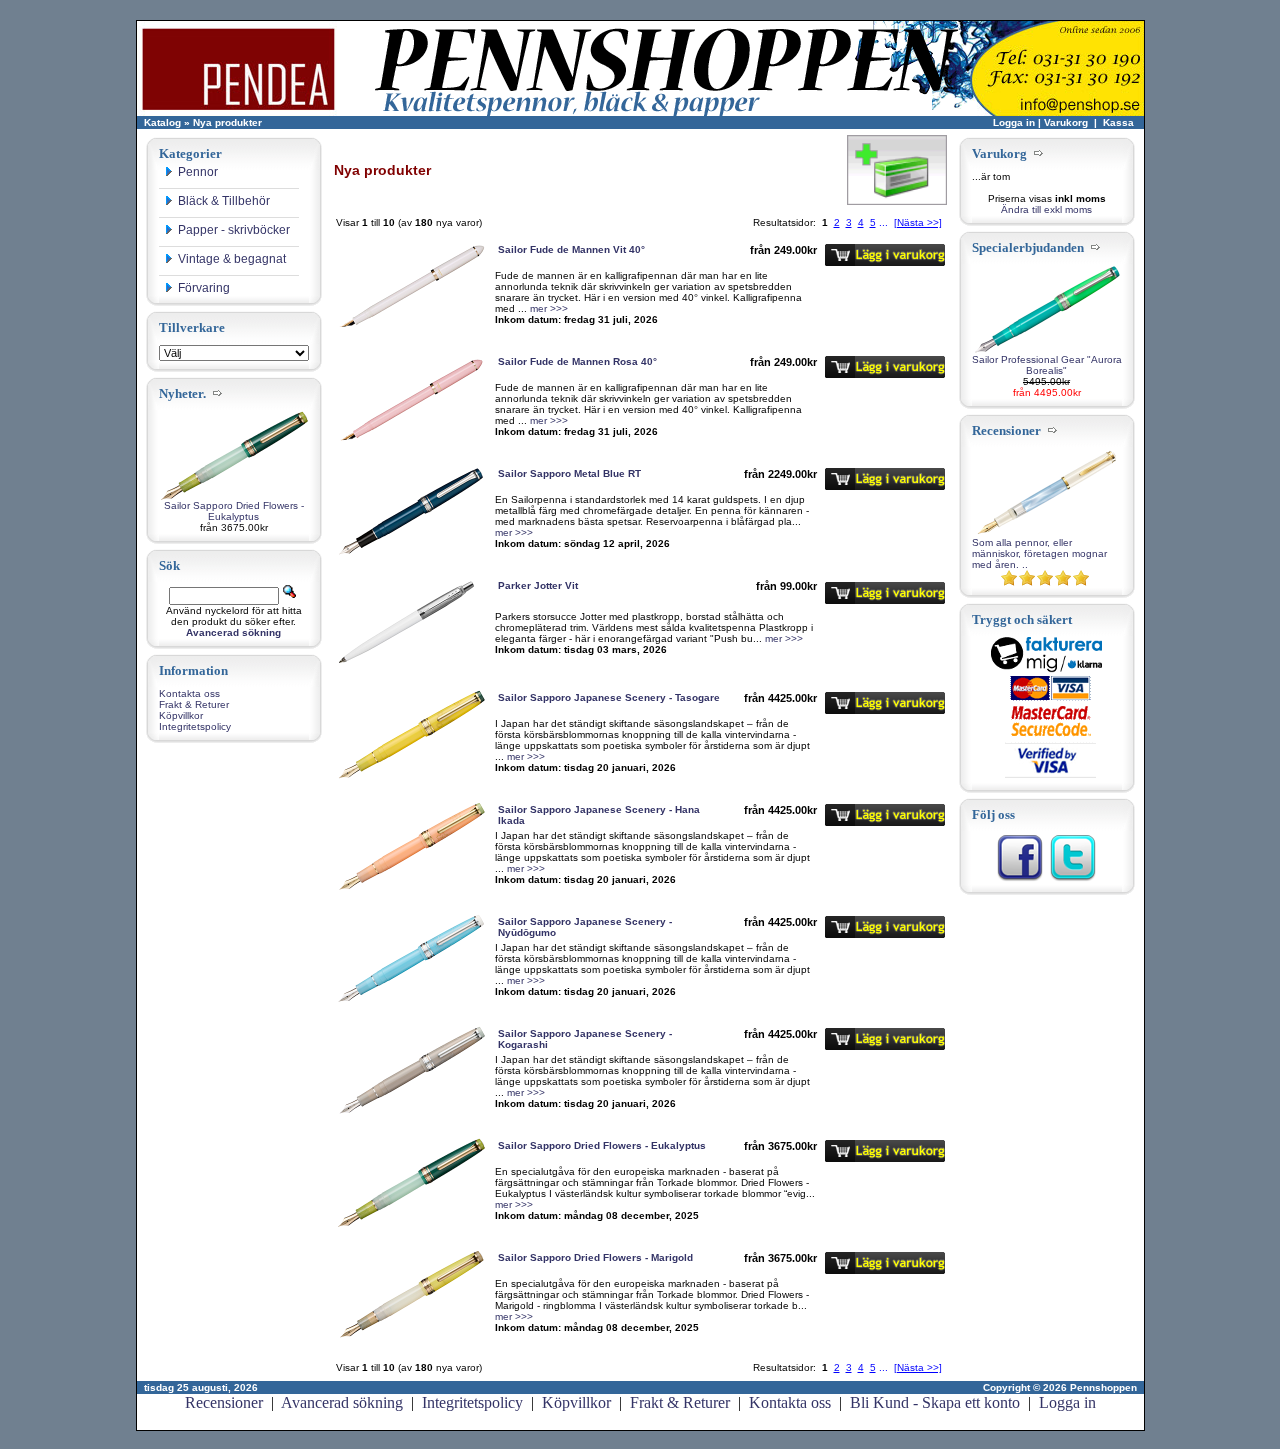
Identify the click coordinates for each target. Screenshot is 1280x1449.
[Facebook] (1020, 878)
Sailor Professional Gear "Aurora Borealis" (1047, 365)
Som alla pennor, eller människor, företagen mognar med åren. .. (1039, 553)
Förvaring (204, 288)
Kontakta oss (189, 693)
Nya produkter (227, 122)
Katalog (162, 122)
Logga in (1014, 122)
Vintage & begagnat (232, 259)
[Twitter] (1073, 878)
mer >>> (549, 308)
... (883, 222)
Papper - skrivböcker (234, 230)
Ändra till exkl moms (1046, 209)
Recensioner (224, 1402)
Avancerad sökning (342, 1402)
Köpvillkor (181, 715)
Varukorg (1066, 122)
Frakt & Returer (194, 704)
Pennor (198, 172)
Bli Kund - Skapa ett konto (935, 1402)
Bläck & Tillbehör (224, 201)
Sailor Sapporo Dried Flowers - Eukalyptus (234, 511)
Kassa (1118, 122)
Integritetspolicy (195, 726)
